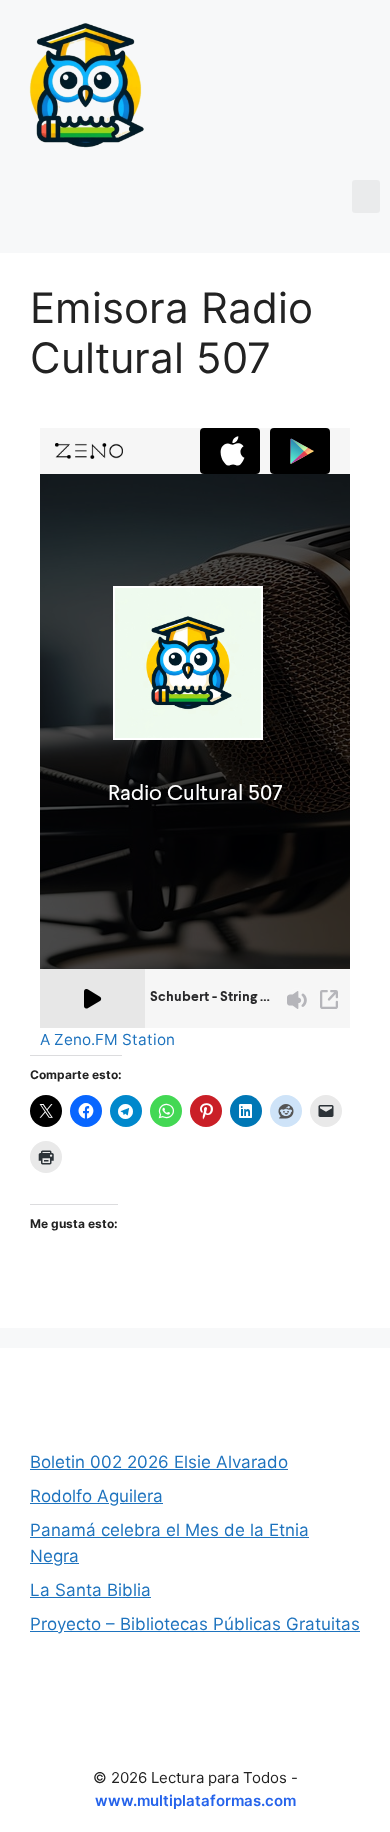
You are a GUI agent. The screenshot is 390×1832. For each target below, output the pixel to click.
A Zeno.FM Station (107, 1040)
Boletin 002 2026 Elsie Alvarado (159, 1462)
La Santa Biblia (90, 1590)
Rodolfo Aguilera (96, 1496)
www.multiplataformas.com (195, 1800)
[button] (366, 196)
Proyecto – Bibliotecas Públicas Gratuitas (195, 1624)
